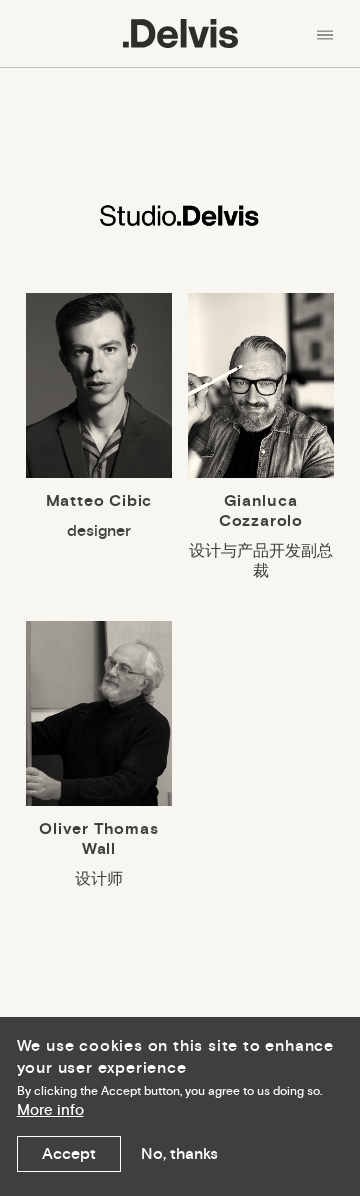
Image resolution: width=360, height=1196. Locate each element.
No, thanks (179, 1153)
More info (50, 1110)
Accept (69, 1153)
